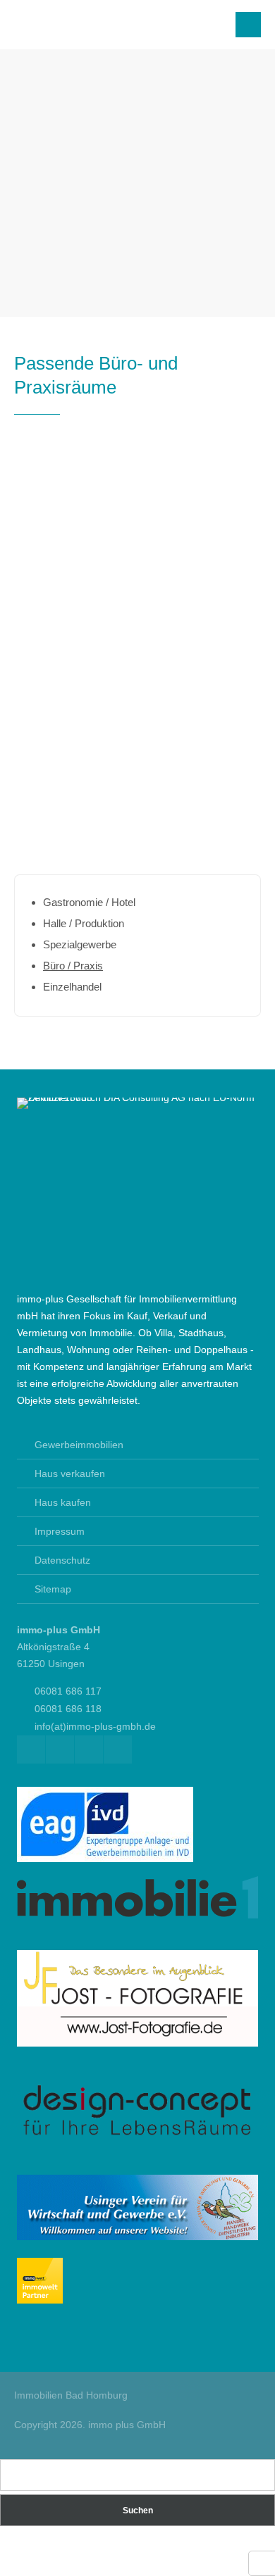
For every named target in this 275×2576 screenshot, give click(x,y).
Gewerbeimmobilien (79, 1445)
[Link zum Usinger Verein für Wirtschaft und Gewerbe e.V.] (138, 2237)
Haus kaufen (63, 1502)
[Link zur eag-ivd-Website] (105, 1859)
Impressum (60, 1531)
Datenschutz (62, 1560)
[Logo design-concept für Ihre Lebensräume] (138, 2136)
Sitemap (53, 1589)
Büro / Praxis (73, 966)
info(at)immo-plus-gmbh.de (95, 1726)
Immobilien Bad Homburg (71, 2395)
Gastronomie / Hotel (89, 902)
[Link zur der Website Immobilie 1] (138, 1915)
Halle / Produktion (84, 923)
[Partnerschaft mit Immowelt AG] (40, 2300)
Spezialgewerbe (80, 944)
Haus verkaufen (70, 1474)
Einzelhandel (72, 987)
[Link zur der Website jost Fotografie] (138, 2043)
